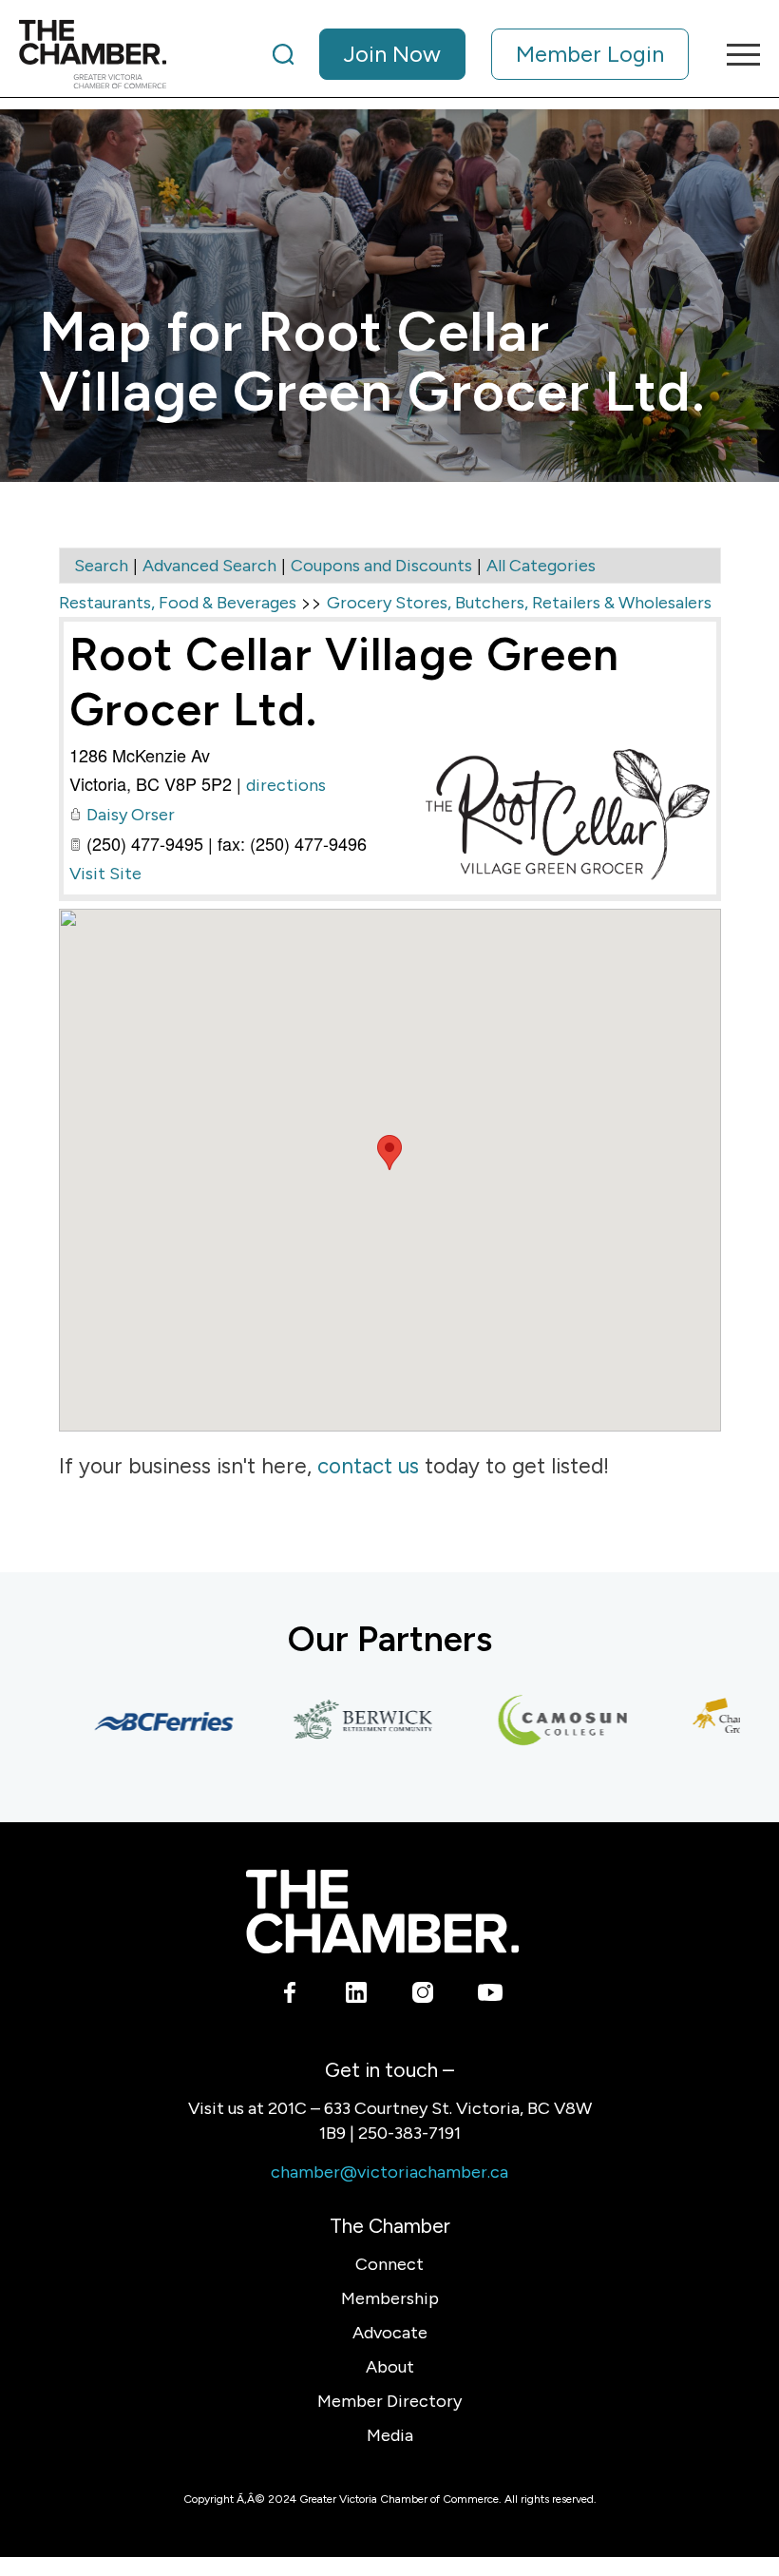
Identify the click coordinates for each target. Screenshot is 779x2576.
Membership (390, 2298)
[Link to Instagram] (423, 1996)
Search (101, 566)
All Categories (541, 566)
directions (286, 785)
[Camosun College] (542, 1721)
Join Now (392, 54)
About (390, 2367)
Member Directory (389, 2401)
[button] (389, 1153)
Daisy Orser (131, 815)
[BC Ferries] (143, 1721)
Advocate (390, 2333)
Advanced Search (209, 566)
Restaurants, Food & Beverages (178, 603)
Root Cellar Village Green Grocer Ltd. (344, 682)
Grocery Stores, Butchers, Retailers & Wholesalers (519, 603)
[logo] (93, 54)
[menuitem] (481, 54)
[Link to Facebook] (290, 1996)
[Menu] (734, 54)
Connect (389, 2264)
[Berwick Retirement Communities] (343, 1721)
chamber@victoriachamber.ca (389, 2172)
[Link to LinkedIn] (357, 1996)
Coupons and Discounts (381, 566)
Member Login (590, 54)
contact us (368, 1466)
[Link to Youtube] (490, 1996)
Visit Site (105, 874)
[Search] (283, 54)
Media (390, 2435)
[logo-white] (382, 1911)
